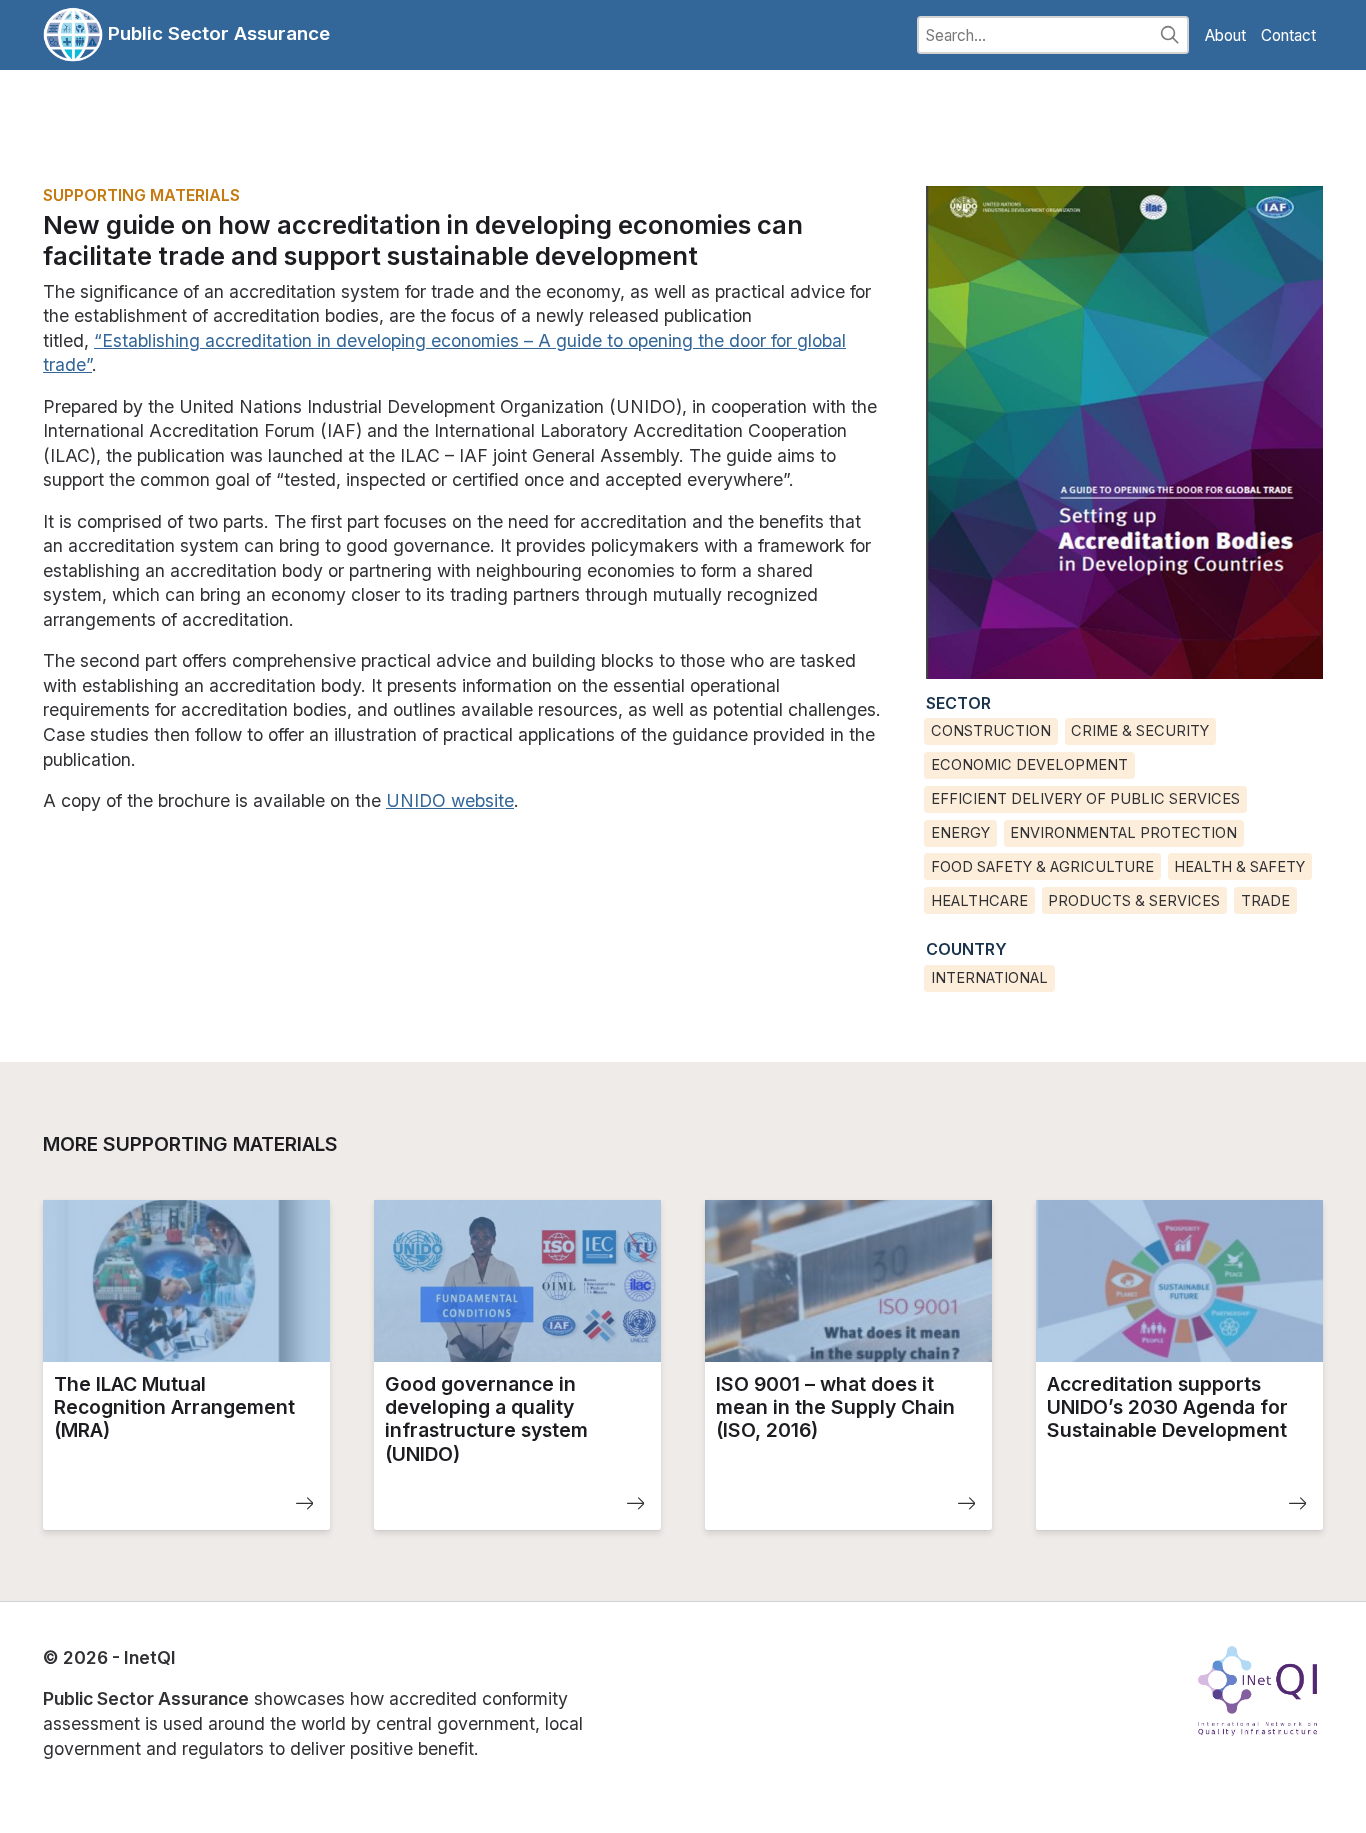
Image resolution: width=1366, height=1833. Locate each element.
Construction (991, 731)
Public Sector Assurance (216, 33)
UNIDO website (450, 800)
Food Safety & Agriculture (1042, 867)
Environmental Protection (1123, 833)
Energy (960, 833)
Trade (1265, 901)
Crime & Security (1140, 731)
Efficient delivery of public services (1085, 799)
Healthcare (979, 901)
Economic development (1029, 765)
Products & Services (1134, 901)
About (1225, 35)
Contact (1288, 35)
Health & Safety (1239, 867)
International (989, 978)
